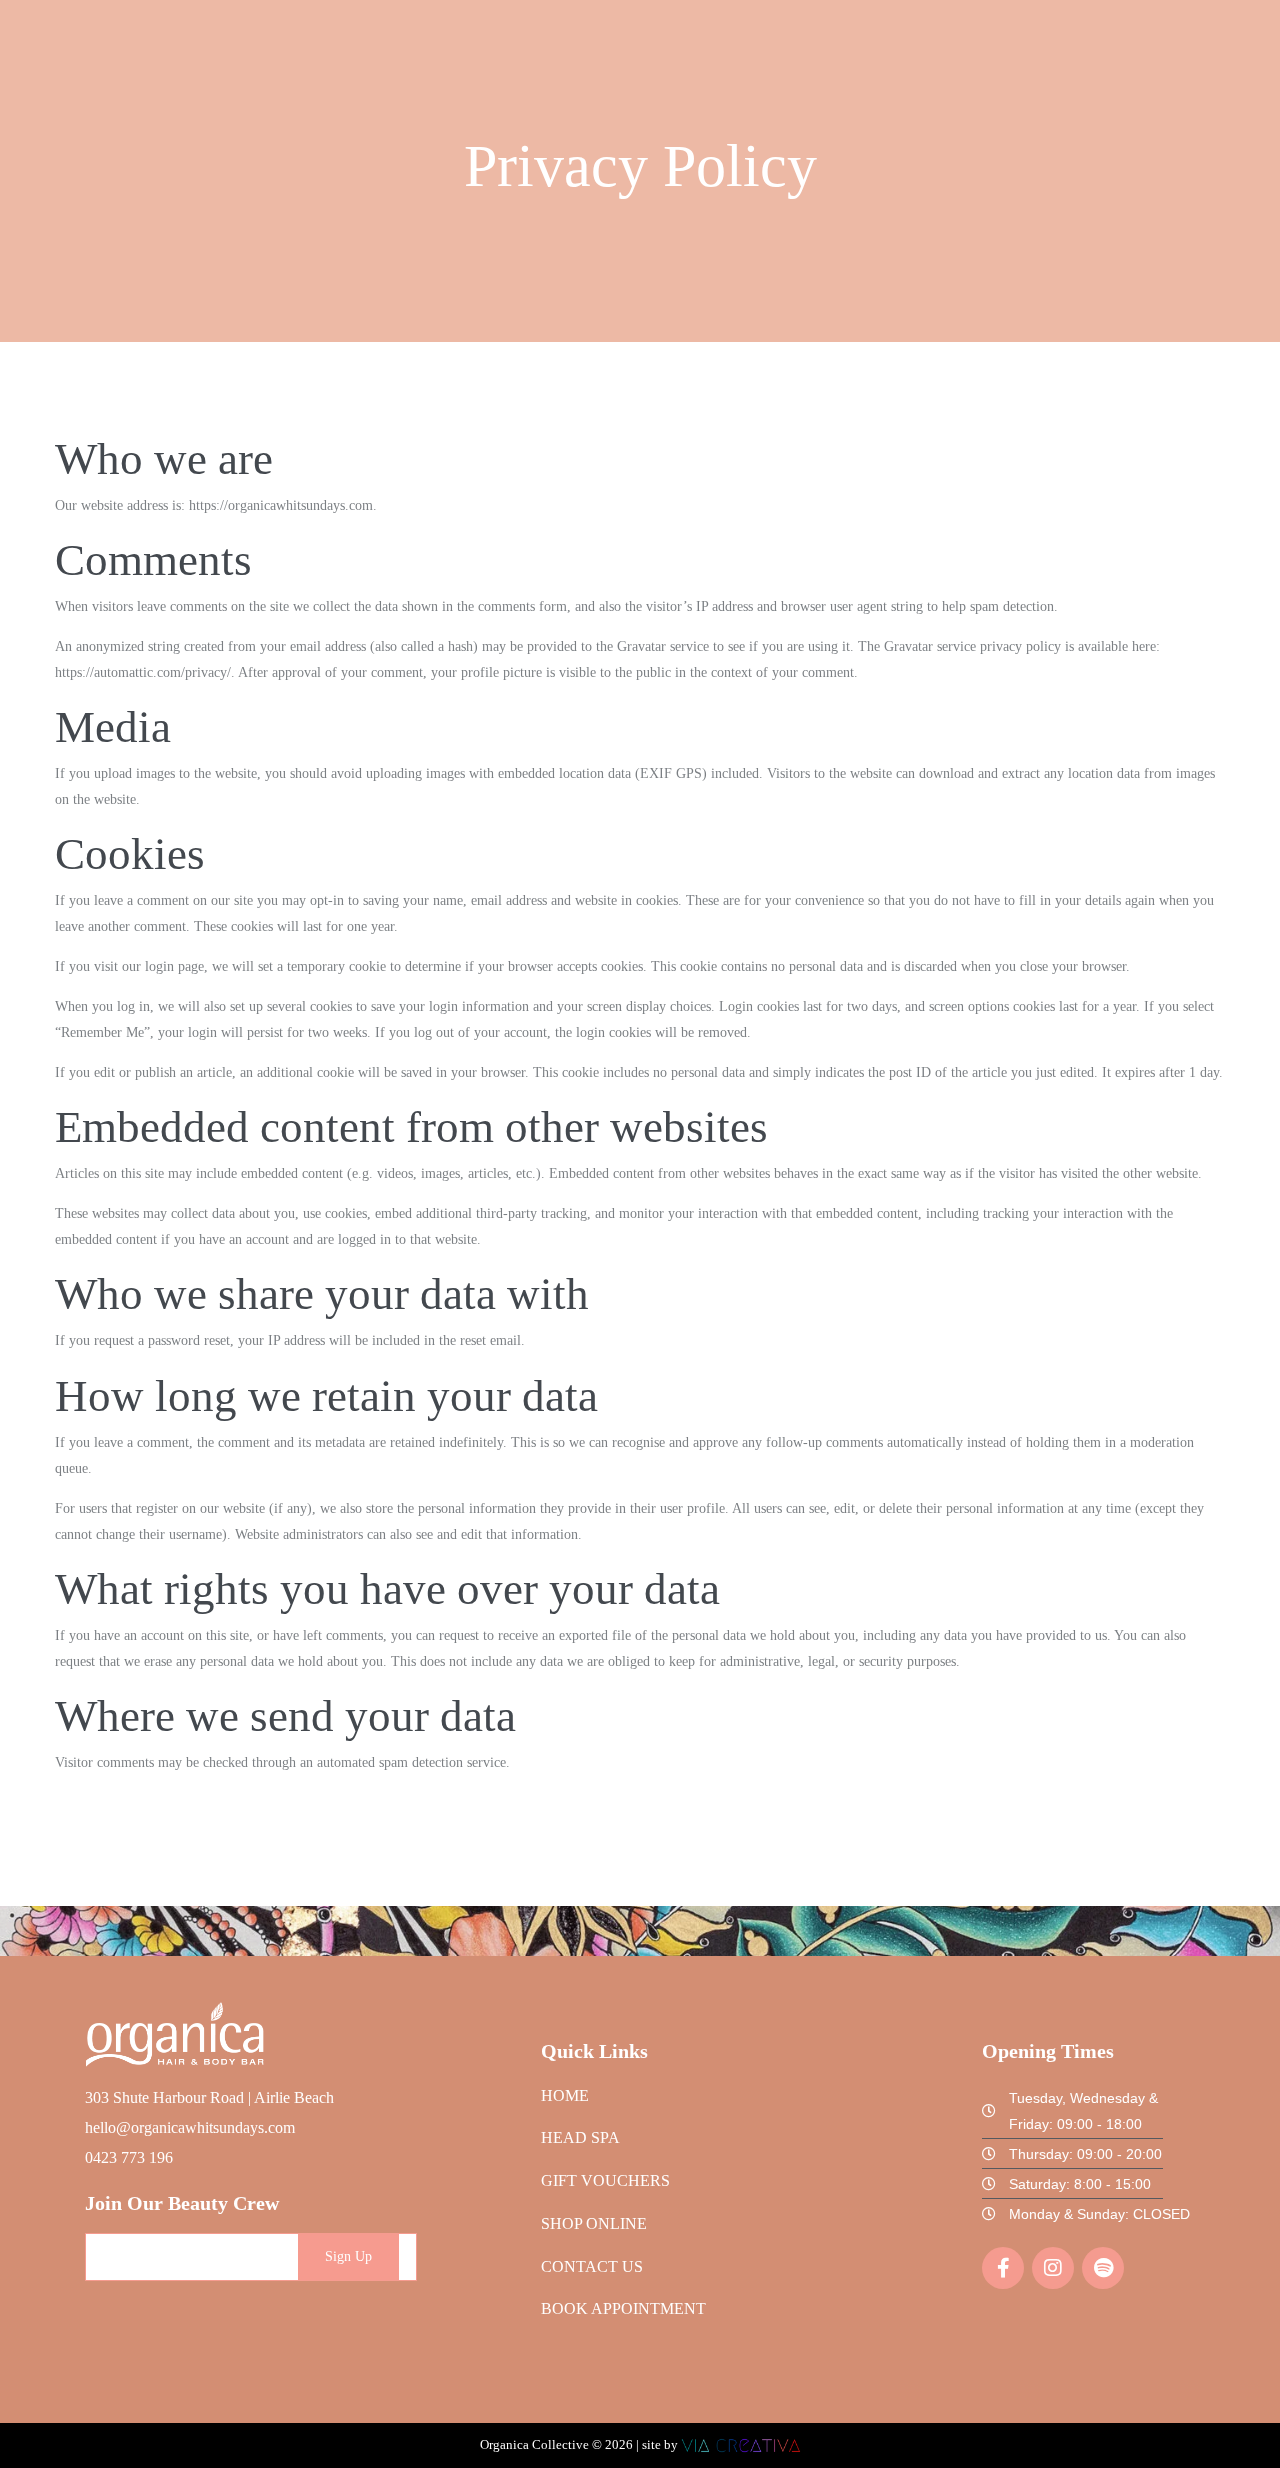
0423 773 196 (129, 2157)
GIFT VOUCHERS (605, 2180)
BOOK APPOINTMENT (623, 2308)
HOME (565, 2095)
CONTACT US (592, 2266)
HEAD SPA (580, 2137)
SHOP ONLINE (594, 2223)
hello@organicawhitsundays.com (190, 2127)
